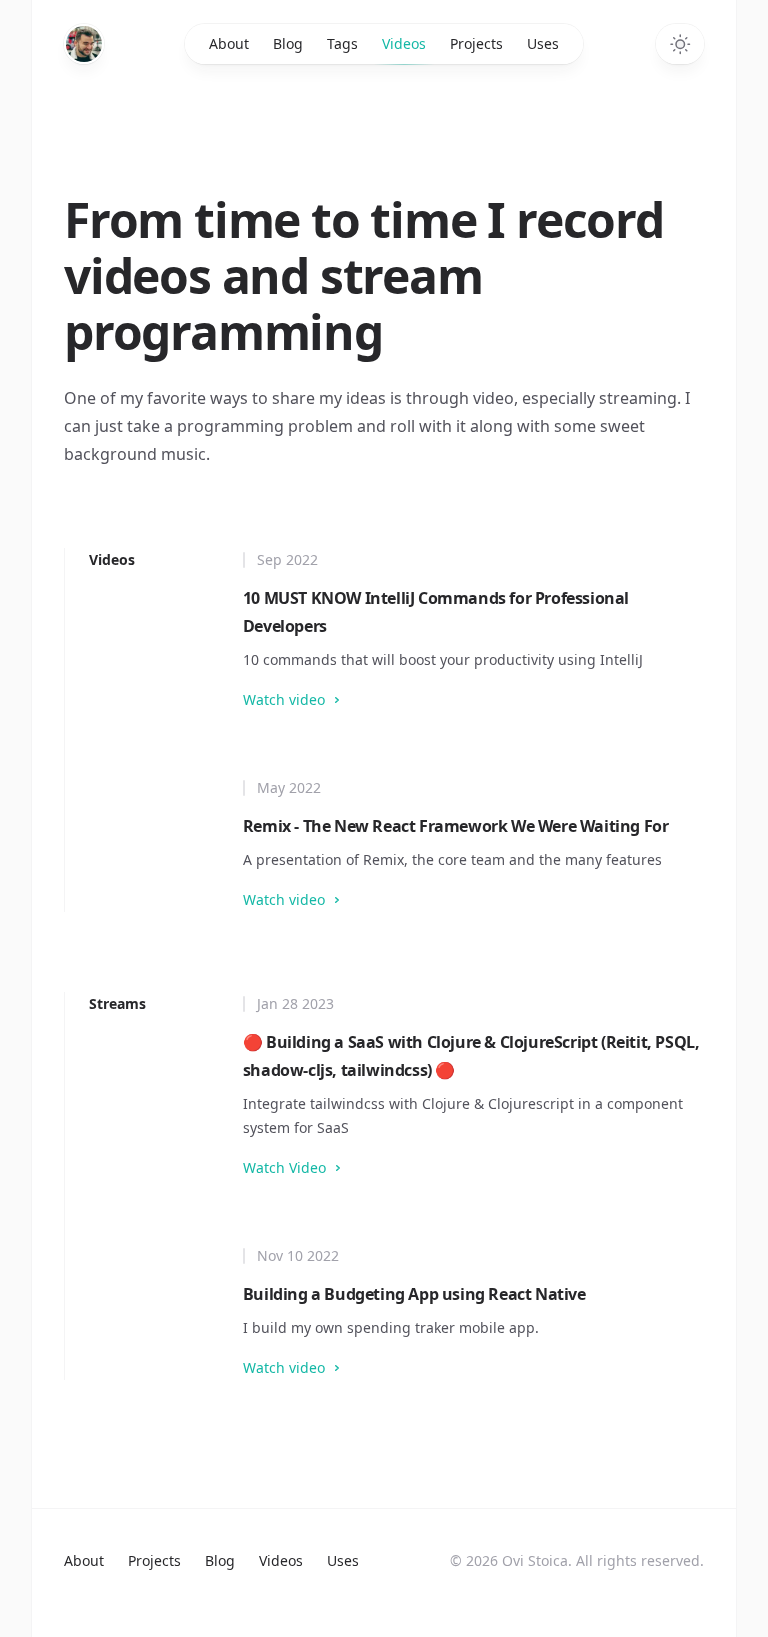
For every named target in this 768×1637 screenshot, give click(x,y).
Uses (543, 43)
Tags (342, 43)
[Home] (84, 44)
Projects (476, 43)
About (229, 43)
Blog (288, 43)
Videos (404, 43)
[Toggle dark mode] (680, 44)
